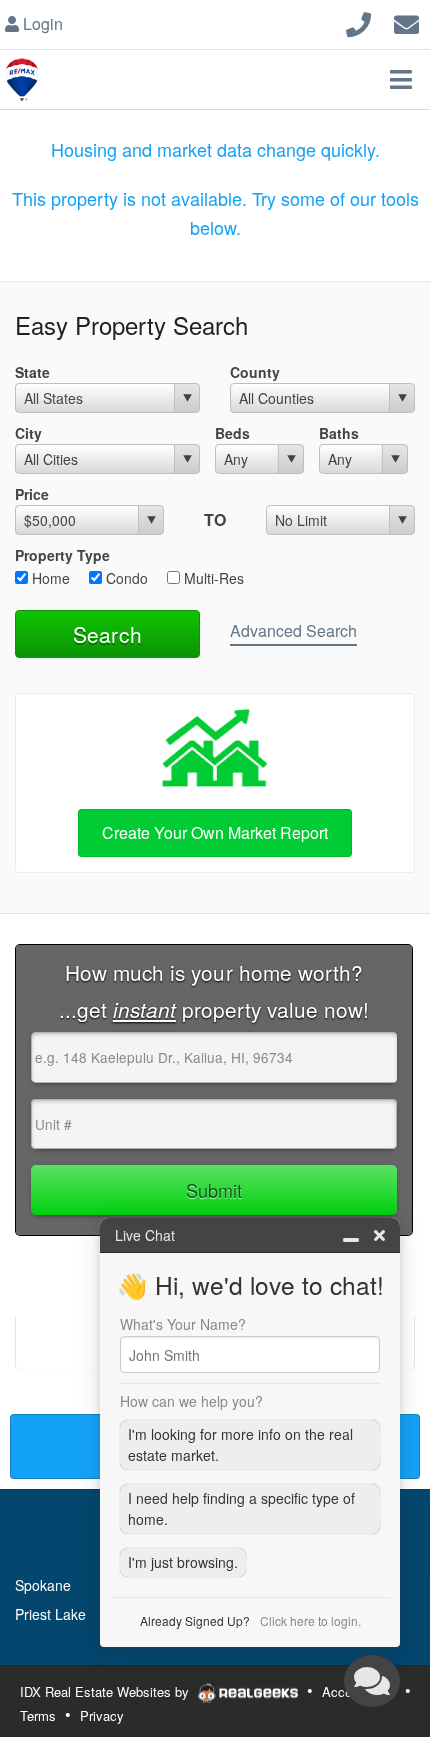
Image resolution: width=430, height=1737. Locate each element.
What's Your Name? (183, 1324)
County (255, 372)
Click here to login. (310, 1620)
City (28, 433)
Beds (232, 433)
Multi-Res (212, 578)
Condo (125, 578)
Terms (38, 1715)
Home (49, 578)
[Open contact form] (406, 21)
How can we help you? (191, 1401)
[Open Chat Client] (372, 1681)
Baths (339, 433)
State (32, 372)
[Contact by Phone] (358, 21)
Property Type (62, 555)
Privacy (102, 1715)
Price (32, 494)
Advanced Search (293, 630)
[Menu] (401, 79)
